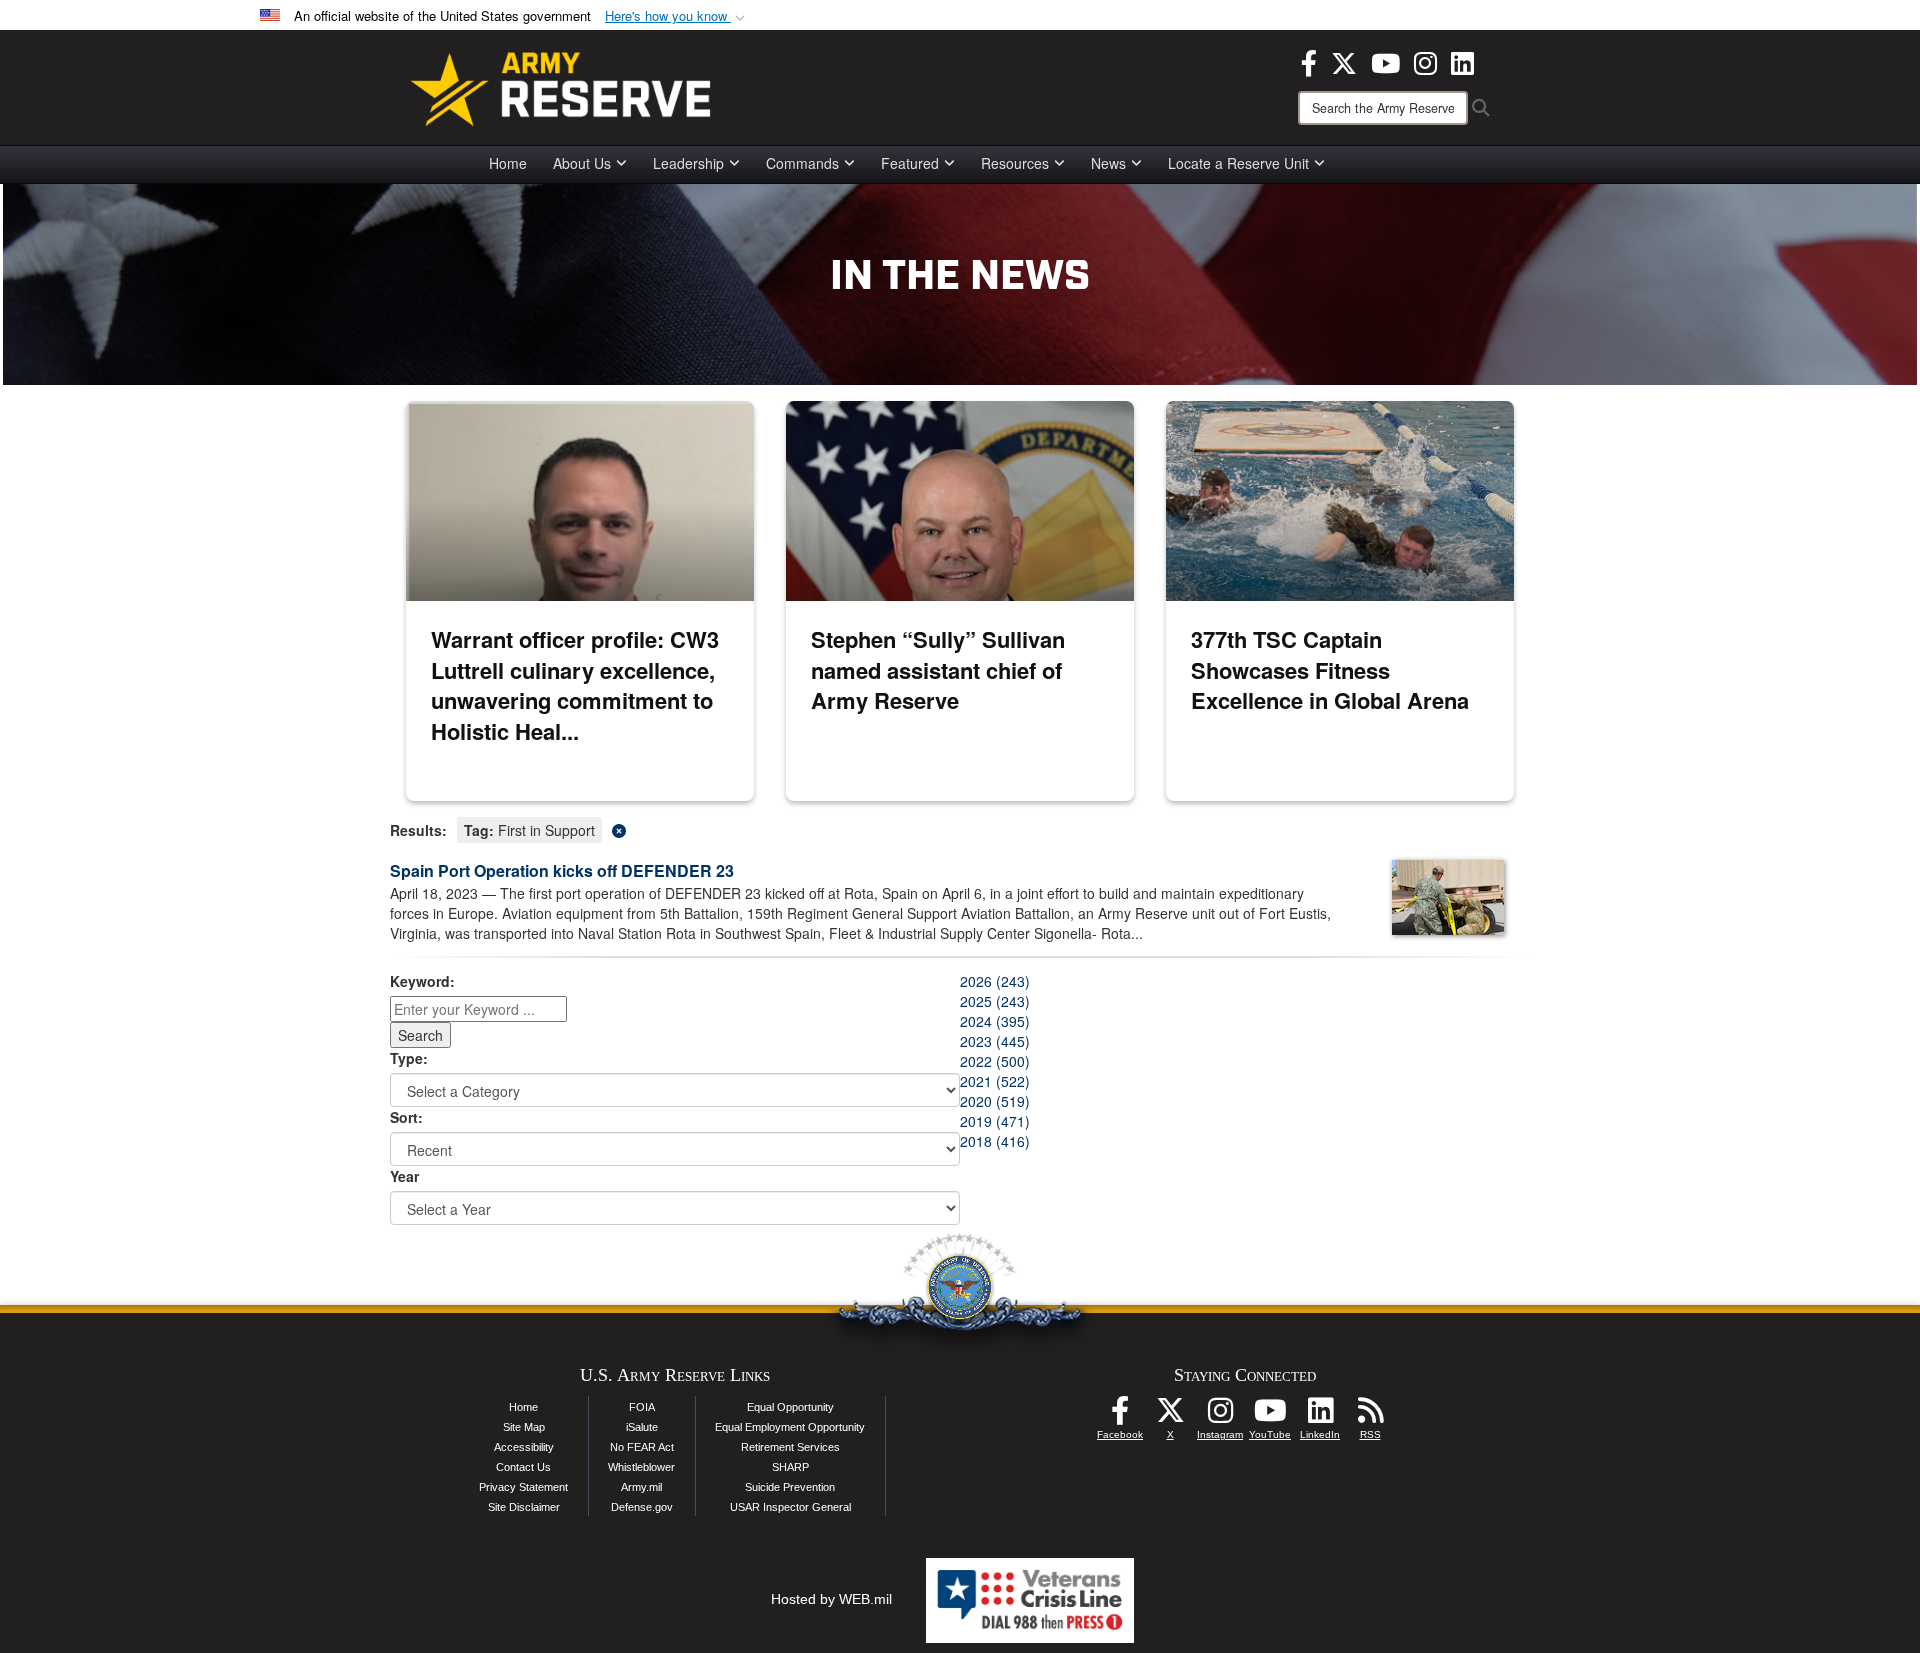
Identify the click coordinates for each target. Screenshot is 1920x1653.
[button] (677, 16)
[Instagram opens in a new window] (1425, 61)
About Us (582, 163)
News (1108, 163)
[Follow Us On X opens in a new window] (1170, 1416)
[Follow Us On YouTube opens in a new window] (1270, 1416)
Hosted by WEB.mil (831, 1599)
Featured (910, 163)
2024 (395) (995, 1021)
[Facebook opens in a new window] (1309, 61)
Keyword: (422, 981)
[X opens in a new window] (1344, 61)
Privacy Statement (523, 1487)
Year (404, 1176)
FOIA (642, 1407)
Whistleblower (641, 1467)
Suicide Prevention (790, 1487)
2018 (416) (995, 1141)
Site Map (524, 1427)
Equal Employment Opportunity (790, 1427)
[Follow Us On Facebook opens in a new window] (1120, 1416)
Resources (1015, 163)
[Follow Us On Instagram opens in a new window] (1220, 1416)
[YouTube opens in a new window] (1385, 61)
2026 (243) (995, 981)
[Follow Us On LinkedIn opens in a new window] (1320, 1416)
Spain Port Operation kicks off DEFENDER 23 (562, 870)
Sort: (406, 1117)
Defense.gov (642, 1507)
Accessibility (524, 1447)
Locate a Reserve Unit (1238, 163)
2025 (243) (995, 1001)
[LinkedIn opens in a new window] (1462, 61)
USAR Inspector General (790, 1507)
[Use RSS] (1370, 1416)
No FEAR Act (642, 1447)
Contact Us (523, 1467)
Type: (409, 1058)
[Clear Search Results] (960, 828)
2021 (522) (995, 1081)
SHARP (790, 1467)
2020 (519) (995, 1101)
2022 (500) (995, 1061)
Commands (802, 163)
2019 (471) (995, 1121)
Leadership (688, 163)
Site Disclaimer (524, 1507)
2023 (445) (995, 1041)
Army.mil (641, 1487)
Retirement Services (790, 1447)
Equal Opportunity (790, 1407)
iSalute (642, 1427)
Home (508, 163)
